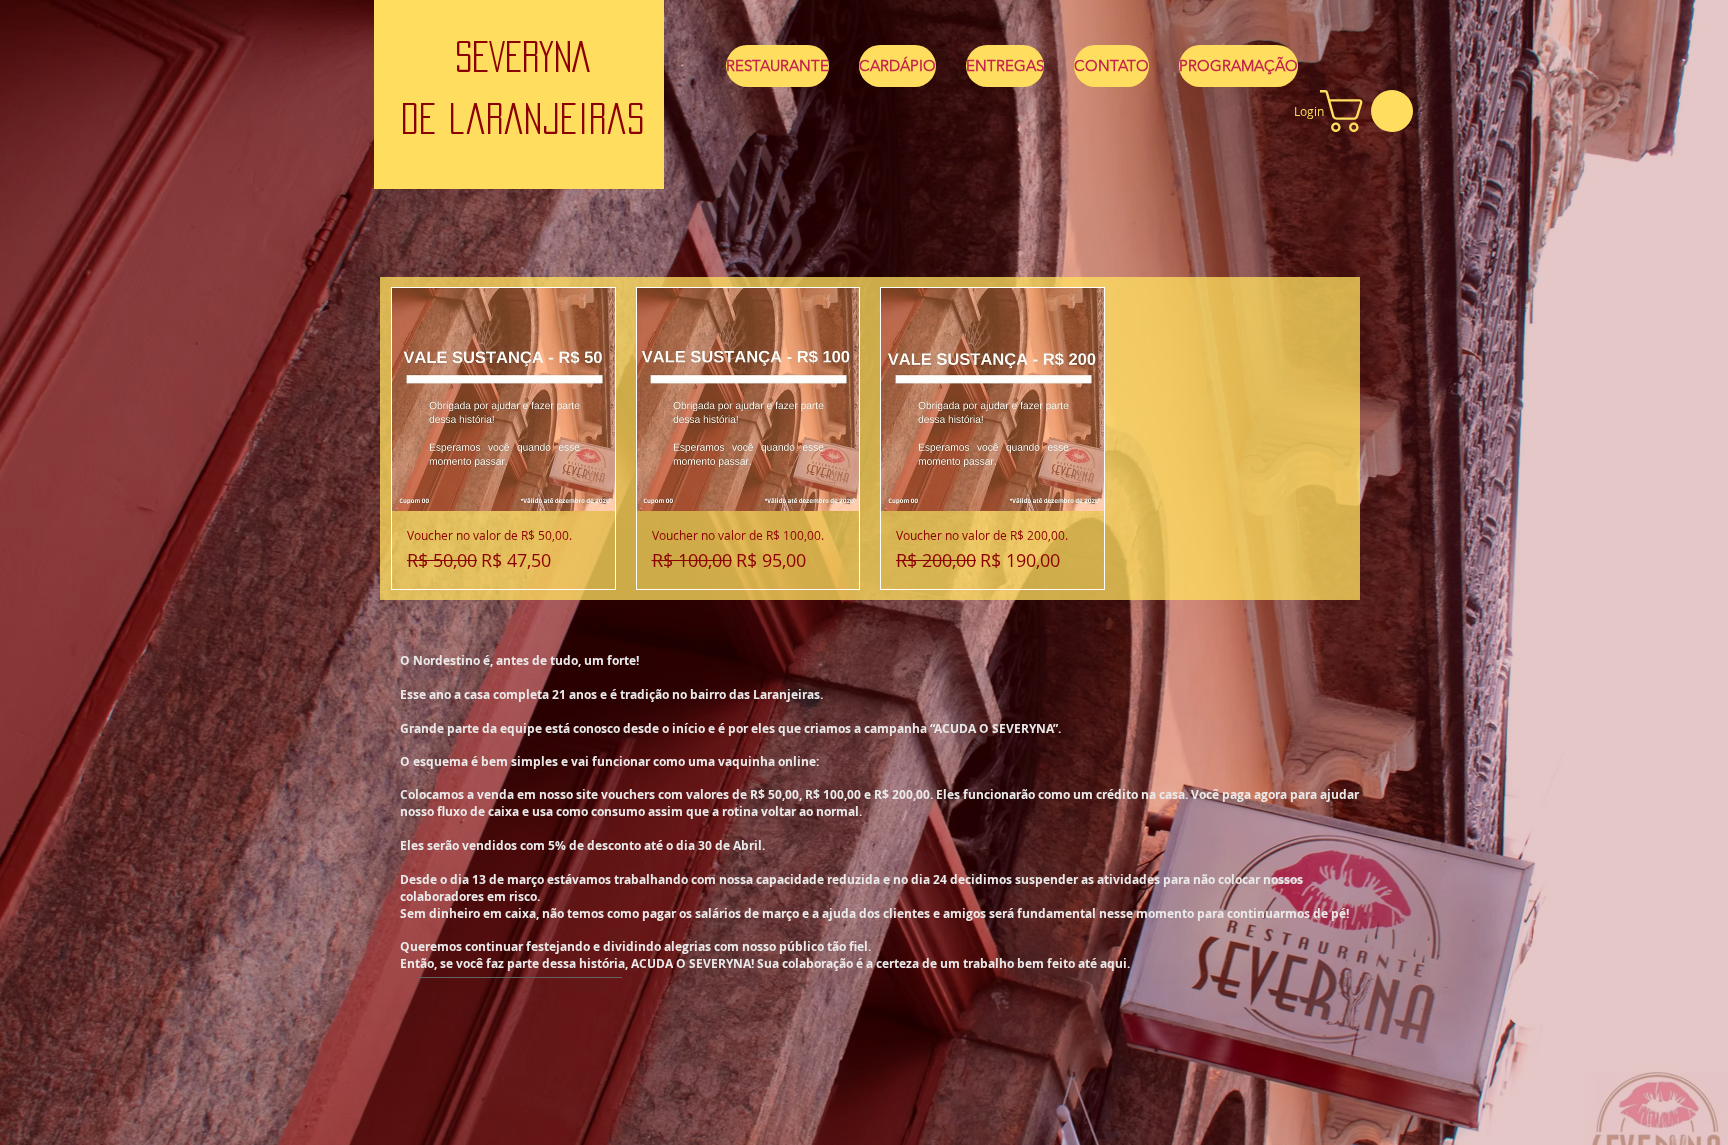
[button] (1371, 111)
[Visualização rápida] (503, 399)
